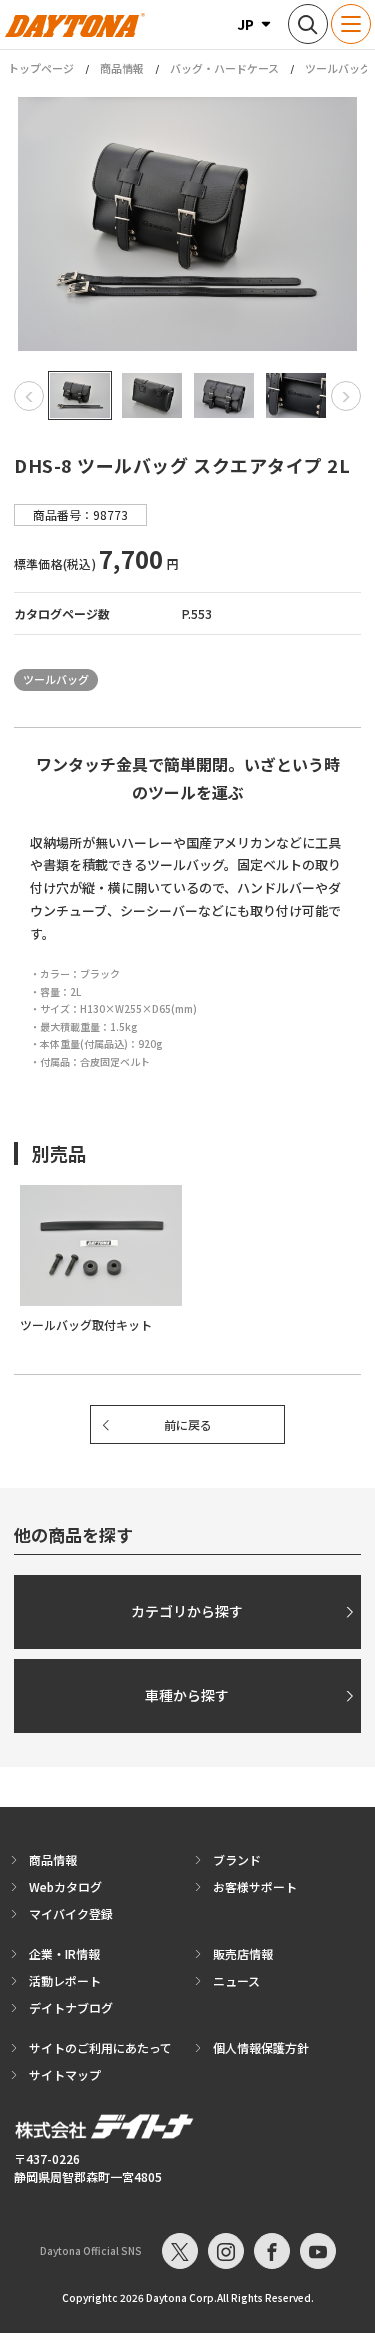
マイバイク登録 (71, 1913)
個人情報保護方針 (261, 2047)
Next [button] (346, 396)
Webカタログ (65, 1886)
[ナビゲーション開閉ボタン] (351, 24)
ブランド (237, 1859)
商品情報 (122, 68)
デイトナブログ (71, 2007)
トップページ (41, 68)
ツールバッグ (338, 68)
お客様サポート (255, 1886)
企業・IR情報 (64, 1953)
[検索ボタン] (308, 24)
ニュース (236, 1980)
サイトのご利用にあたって (100, 2047)
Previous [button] (29, 396)
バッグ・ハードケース (224, 68)
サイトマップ (65, 2074)
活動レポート (65, 1980)
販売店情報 (243, 1953)
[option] (187, 224)
